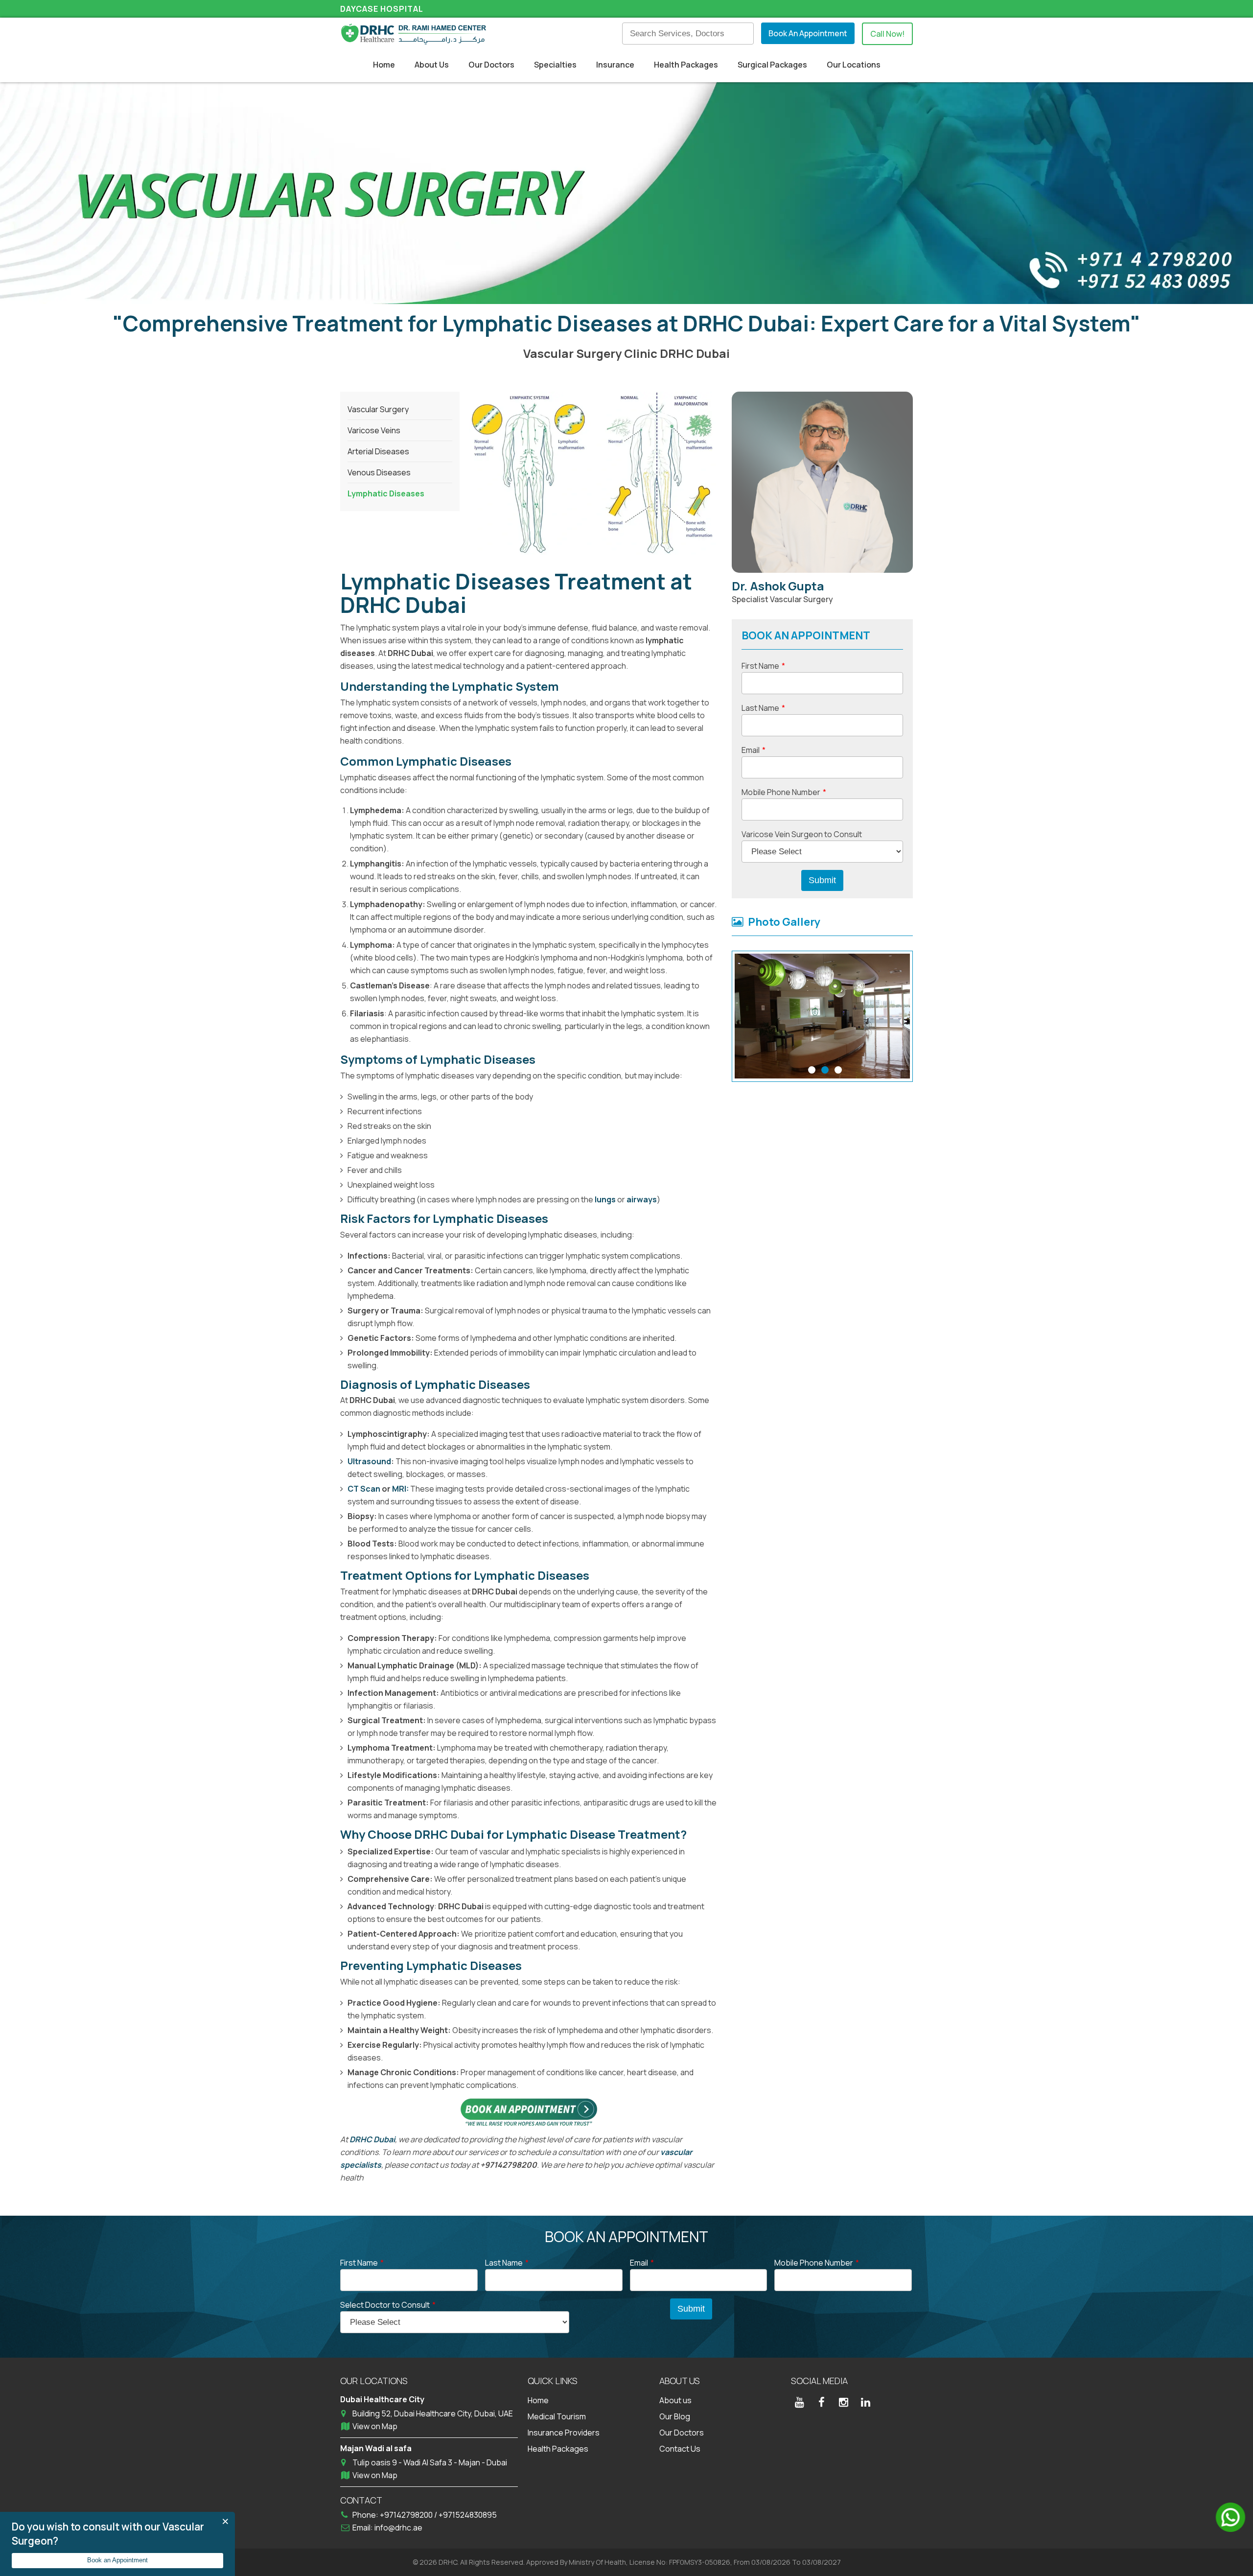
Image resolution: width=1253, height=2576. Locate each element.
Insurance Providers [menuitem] (564, 2433)
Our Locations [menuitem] (854, 65)
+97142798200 (407, 2515)
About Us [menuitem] (432, 65)
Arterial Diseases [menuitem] (378, 451)
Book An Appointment (808, 33)
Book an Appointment (117, 2560)
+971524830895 (468, 2515)
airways (642, 1199)
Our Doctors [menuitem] (491, 65)
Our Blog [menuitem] (675, 2416)
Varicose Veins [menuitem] (374, 430)
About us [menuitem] (675, 2400)
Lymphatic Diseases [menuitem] (386, 493)
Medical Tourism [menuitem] (557, 2416)
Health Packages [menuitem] (686, 65)
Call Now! (887, 34)
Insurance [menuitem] (615, 65)
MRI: (400, 1489)
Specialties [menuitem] (555, 65)
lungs (606, 1199)
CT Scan (364, 1489)
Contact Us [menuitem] (680, 2449)
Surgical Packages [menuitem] (772, 65)
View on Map (375, 2426)
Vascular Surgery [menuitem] (378, 409)
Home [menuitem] (384, 65)
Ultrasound (369, 1461)
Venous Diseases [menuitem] (379, 472)
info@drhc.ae (398, 2528)
